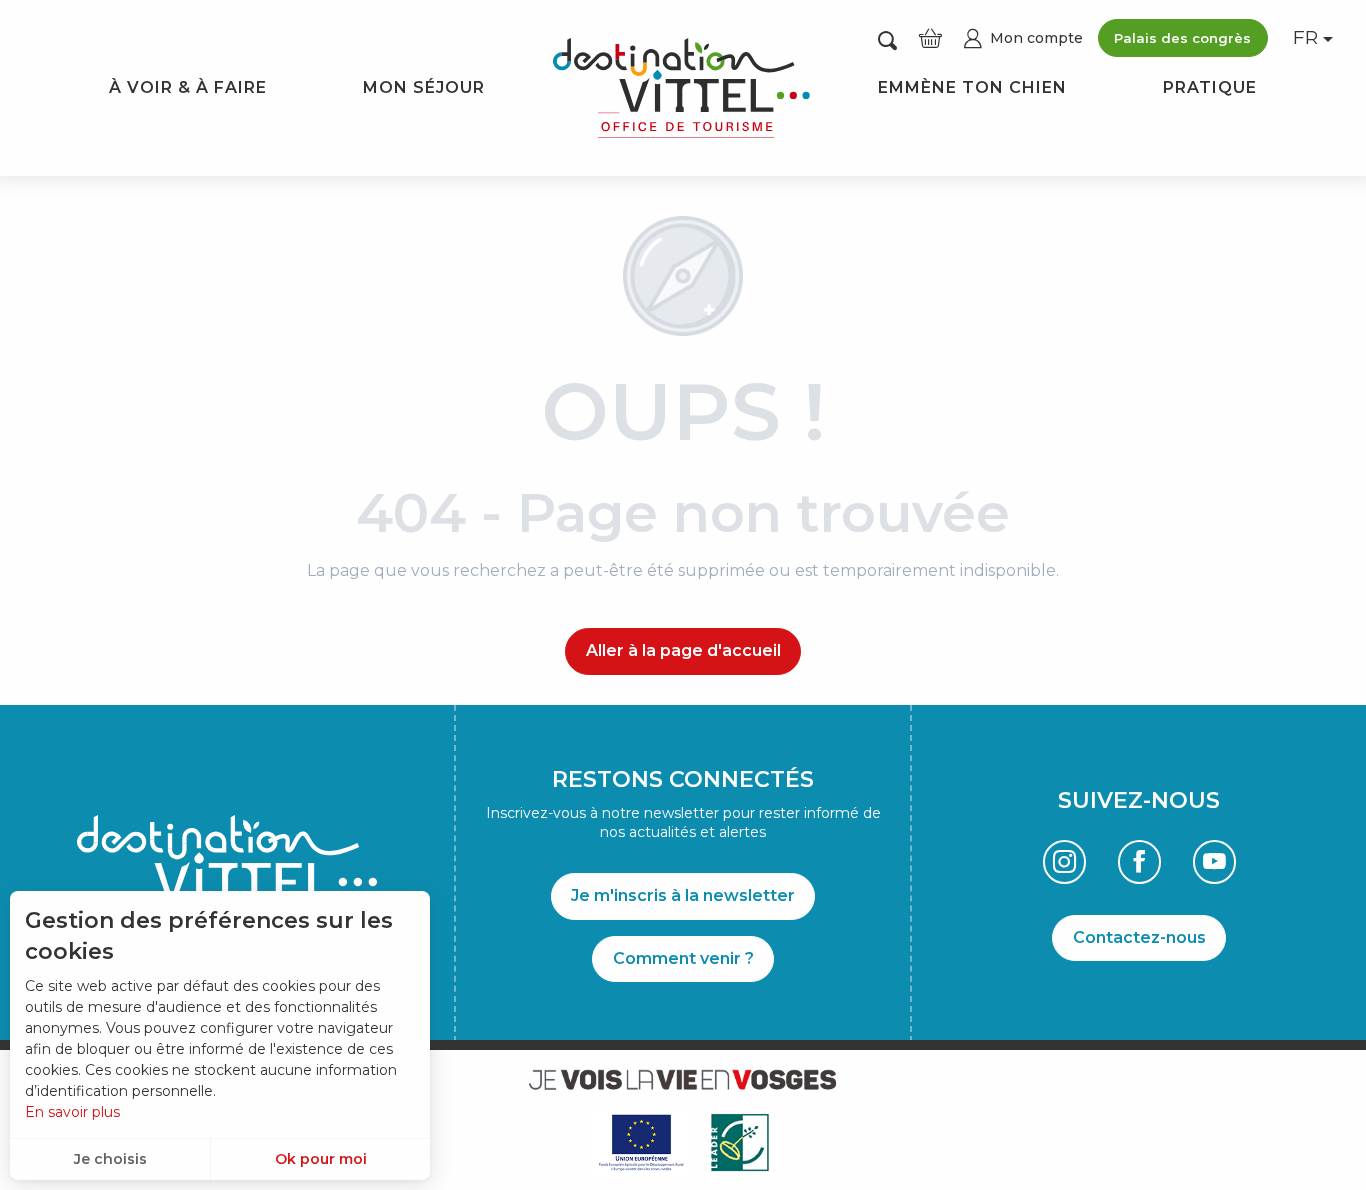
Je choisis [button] (110, 1159)
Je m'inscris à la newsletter (683, 895)
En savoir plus (72, 1112)
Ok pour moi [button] (321, 1159)
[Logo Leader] (740, 1142)
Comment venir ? (683, 958)
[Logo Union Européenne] (640, 1142)
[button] (887, 39)
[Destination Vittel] (681, 88)
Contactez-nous (1139, 937)
